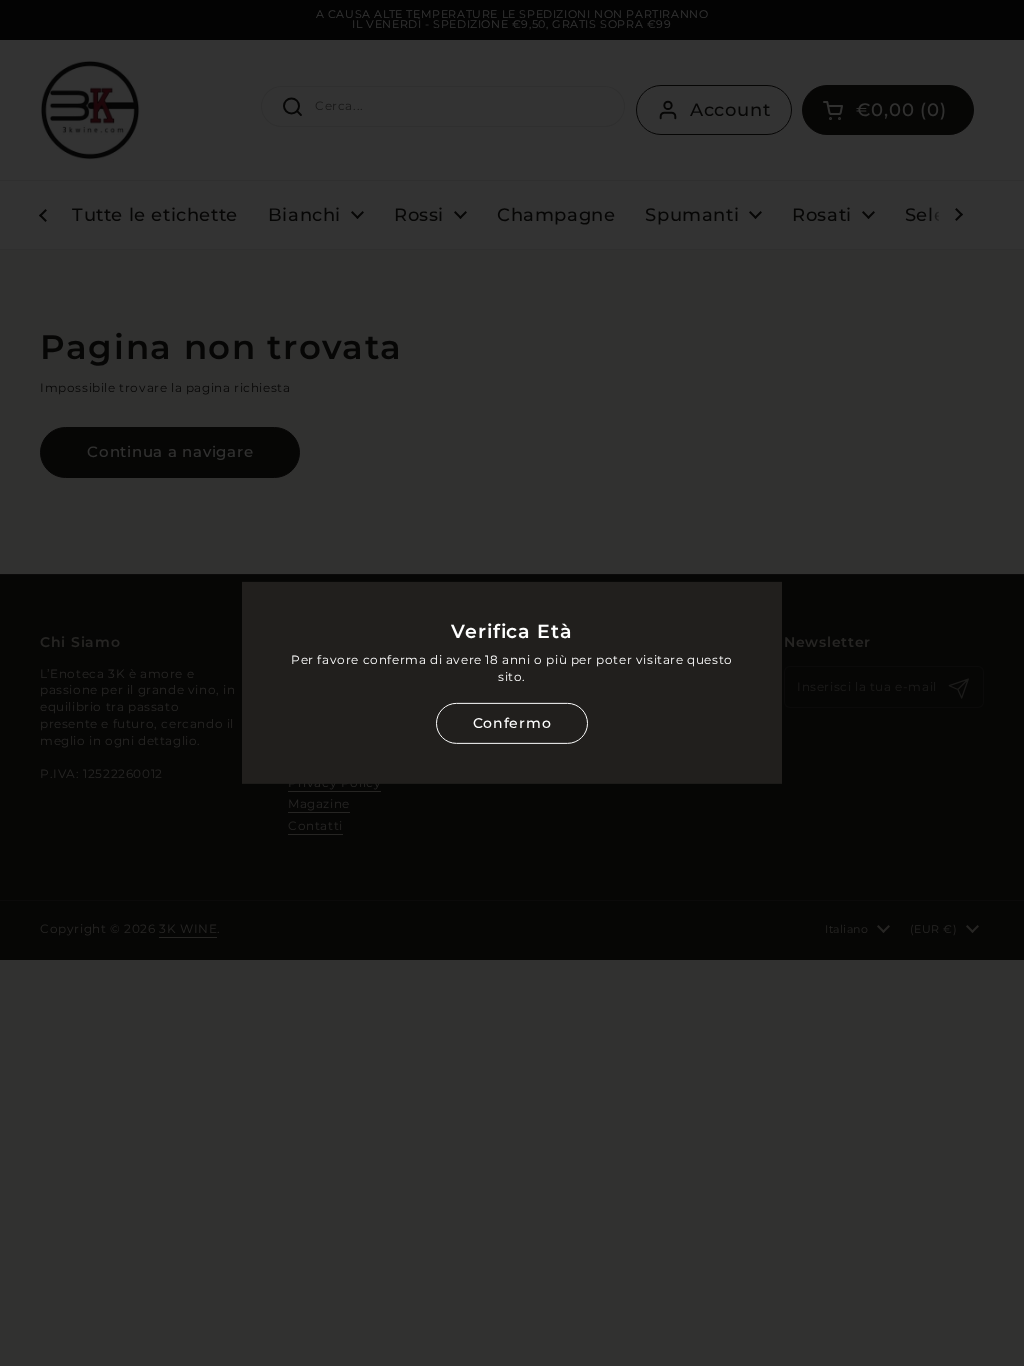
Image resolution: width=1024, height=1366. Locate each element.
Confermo (512, 723)
